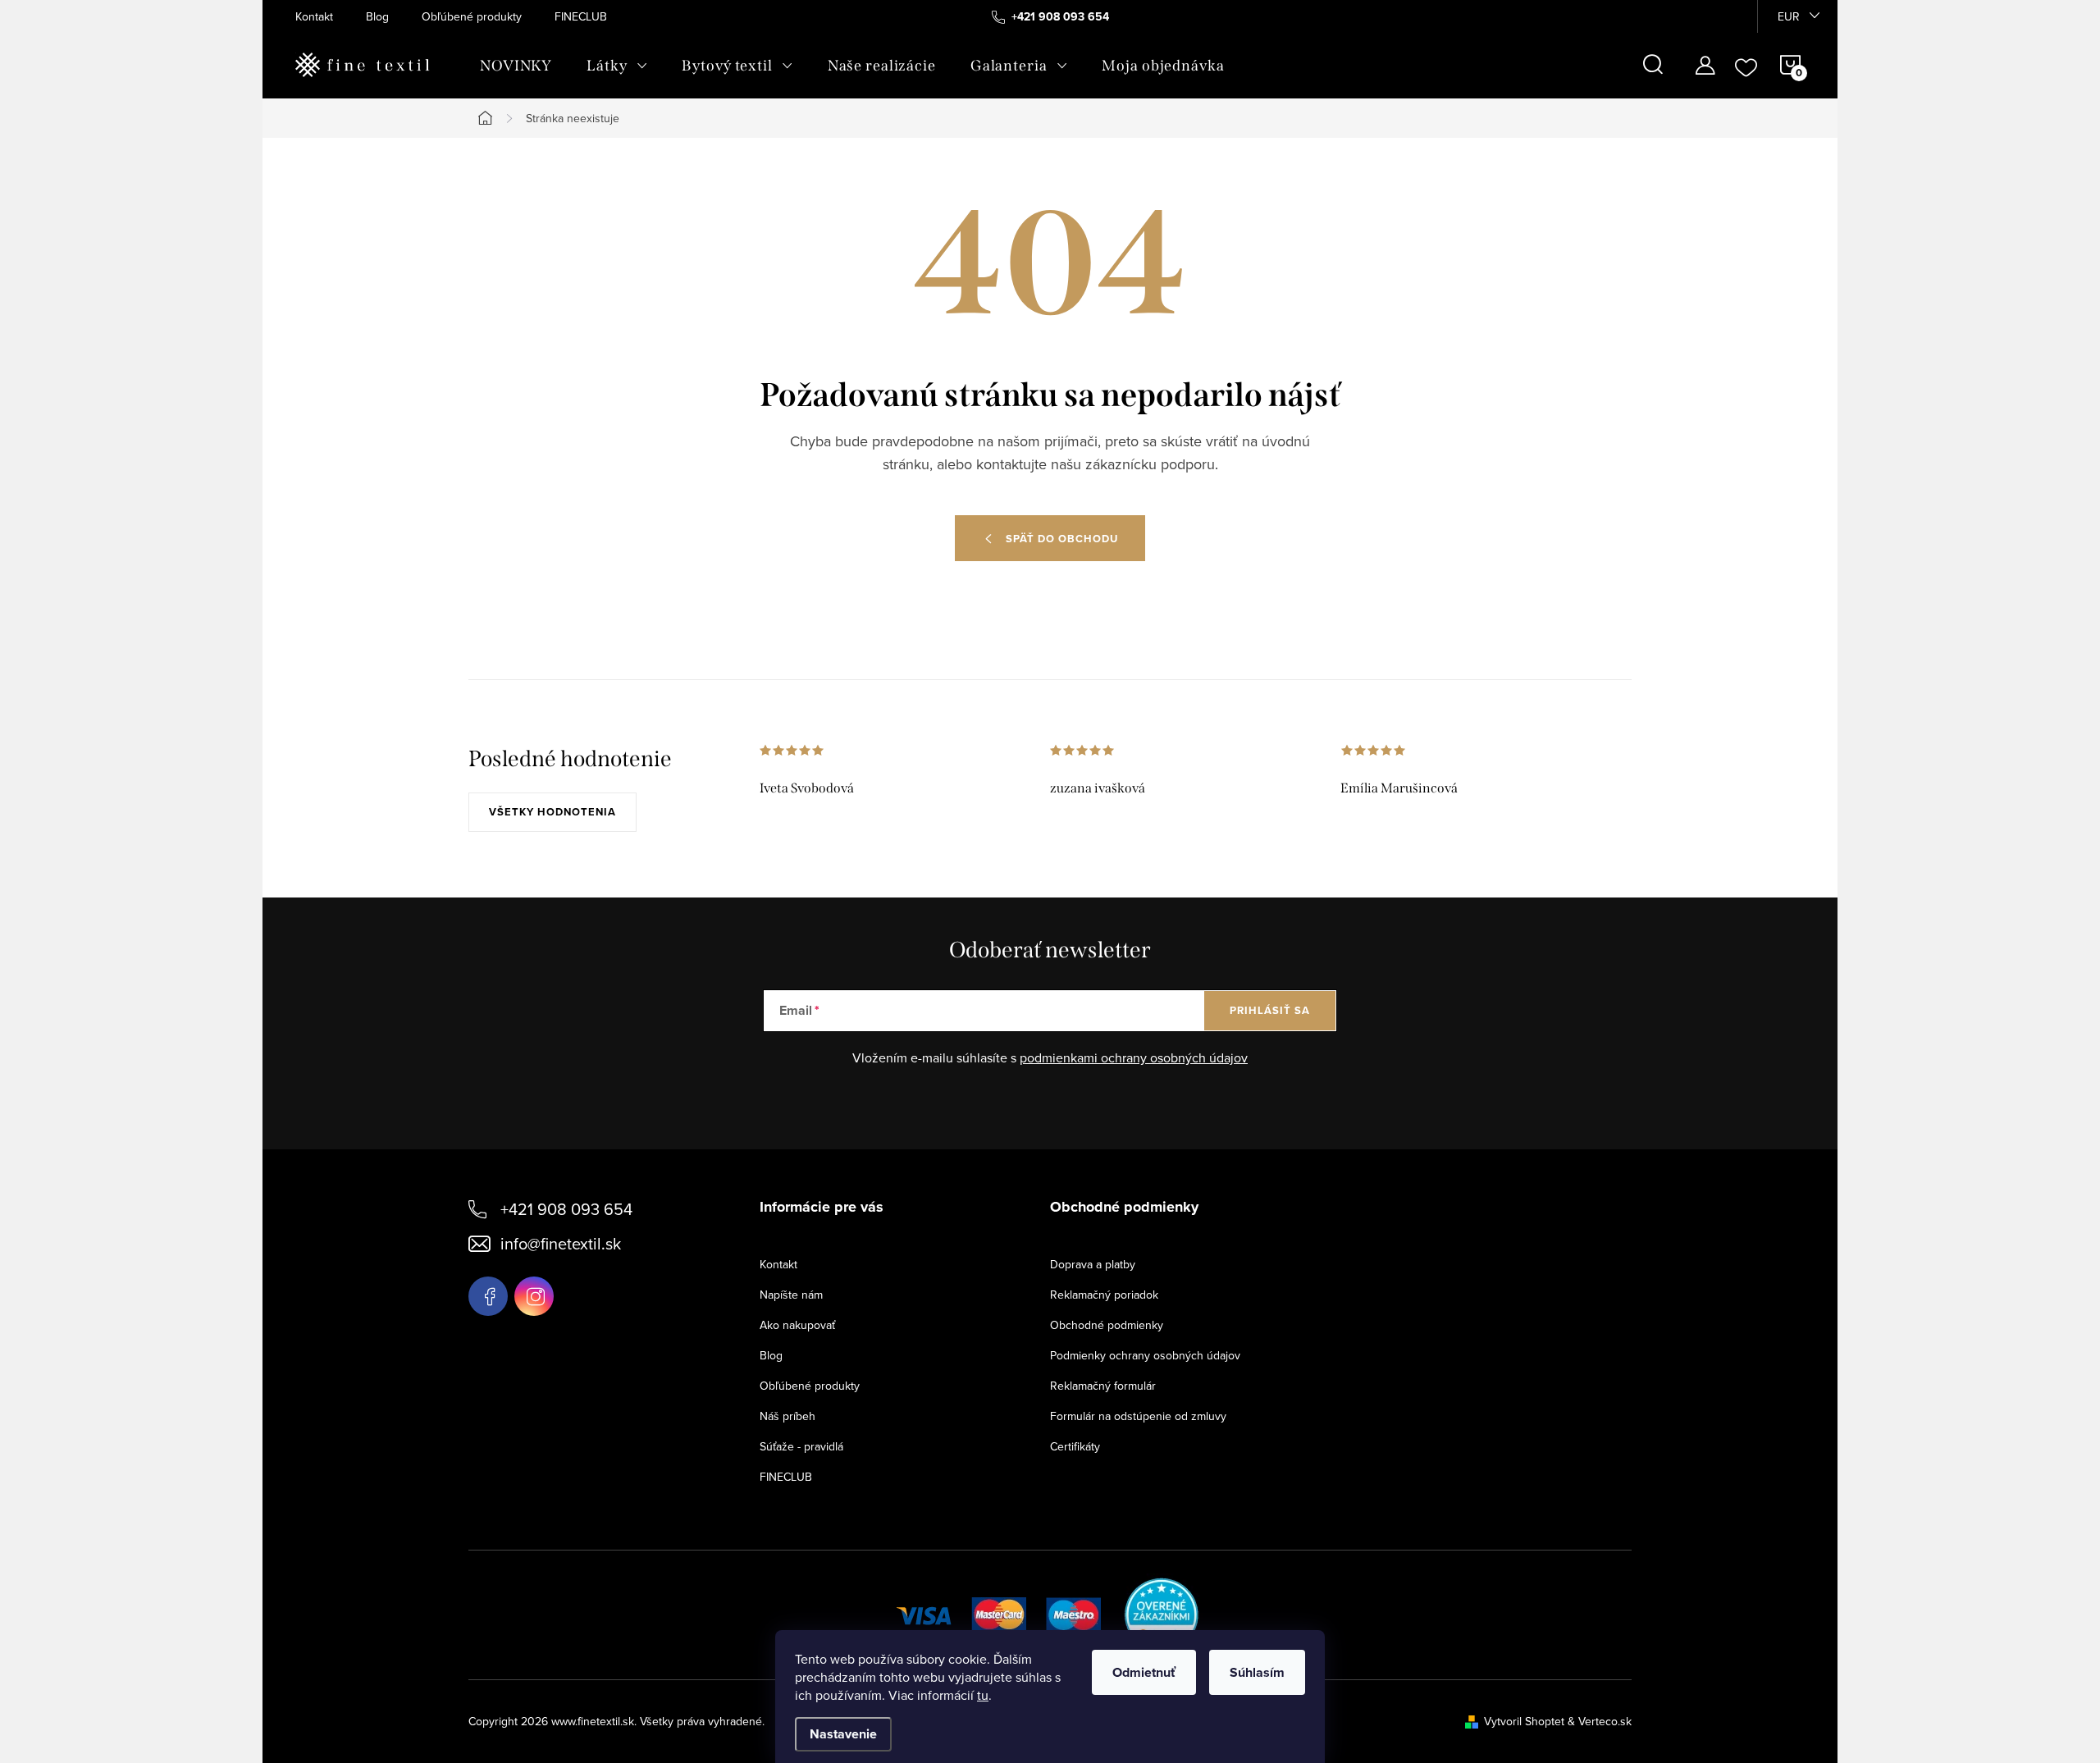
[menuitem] (516, 66)
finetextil (534, 1296)
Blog (377, 16)
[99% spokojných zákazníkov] (1162, 1613)
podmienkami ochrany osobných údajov (1134, 1057)
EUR (1789, 16)
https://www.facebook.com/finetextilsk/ (488, 1296)
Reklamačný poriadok (1104, 1295)
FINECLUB (581, 16)
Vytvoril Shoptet (1524, 1721)
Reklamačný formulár (1103, 1386)
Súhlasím (1257, 1672)
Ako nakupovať (797, 1325)
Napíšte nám (791, 1295)
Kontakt (314, 16)
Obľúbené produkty (472, 16)
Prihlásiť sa (1270, 1010)
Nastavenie (843, 1734)
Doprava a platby (1093, 1264)
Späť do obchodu (1062, 539)
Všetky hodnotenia (552, 812)
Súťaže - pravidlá (801, 1446)
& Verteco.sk (1598, 1721)
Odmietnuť (1144, 1672)
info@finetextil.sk (561, 1243)
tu (983, 1695)
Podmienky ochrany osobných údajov (1145, 1355)
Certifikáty (1075, 1446)
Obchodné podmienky (1107, 1325)
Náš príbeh (787, 1416)
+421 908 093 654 (566, 1209)
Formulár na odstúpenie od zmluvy (1138, 1416)
